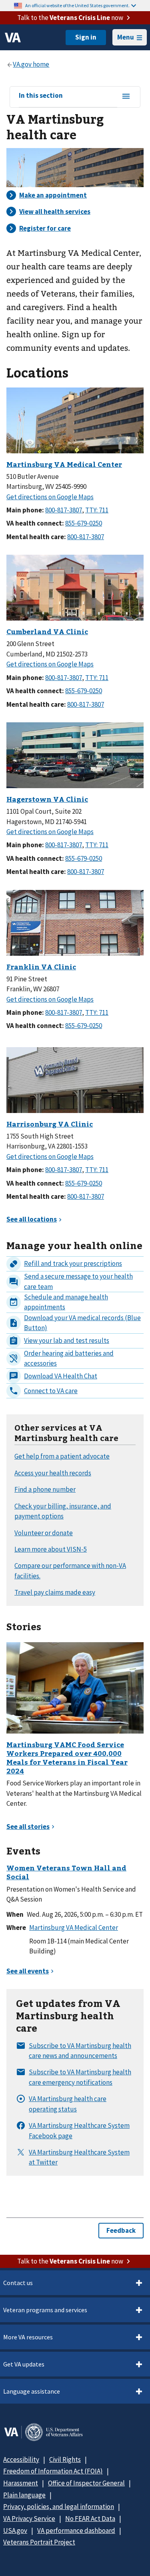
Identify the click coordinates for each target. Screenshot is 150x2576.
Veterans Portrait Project (39, 2542)
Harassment (21, 2483)
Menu (126, 37)
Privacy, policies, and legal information (59, 2507)
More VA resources (28, 2337)
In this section (41, 96)
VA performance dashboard (76, 2531)
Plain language (24, 2495)
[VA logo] (13, 38)
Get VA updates (24, 2364)
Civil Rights (65, 2459)
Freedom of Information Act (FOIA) (53, 2471)
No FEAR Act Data (90, 2519)
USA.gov (15, 2531)
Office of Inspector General (86, 2483)
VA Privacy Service (29, 2519)
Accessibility (21, 2459)
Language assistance (32, 2391)
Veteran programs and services (45, 2310)
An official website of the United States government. (77, 5)
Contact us (18, 2283)
